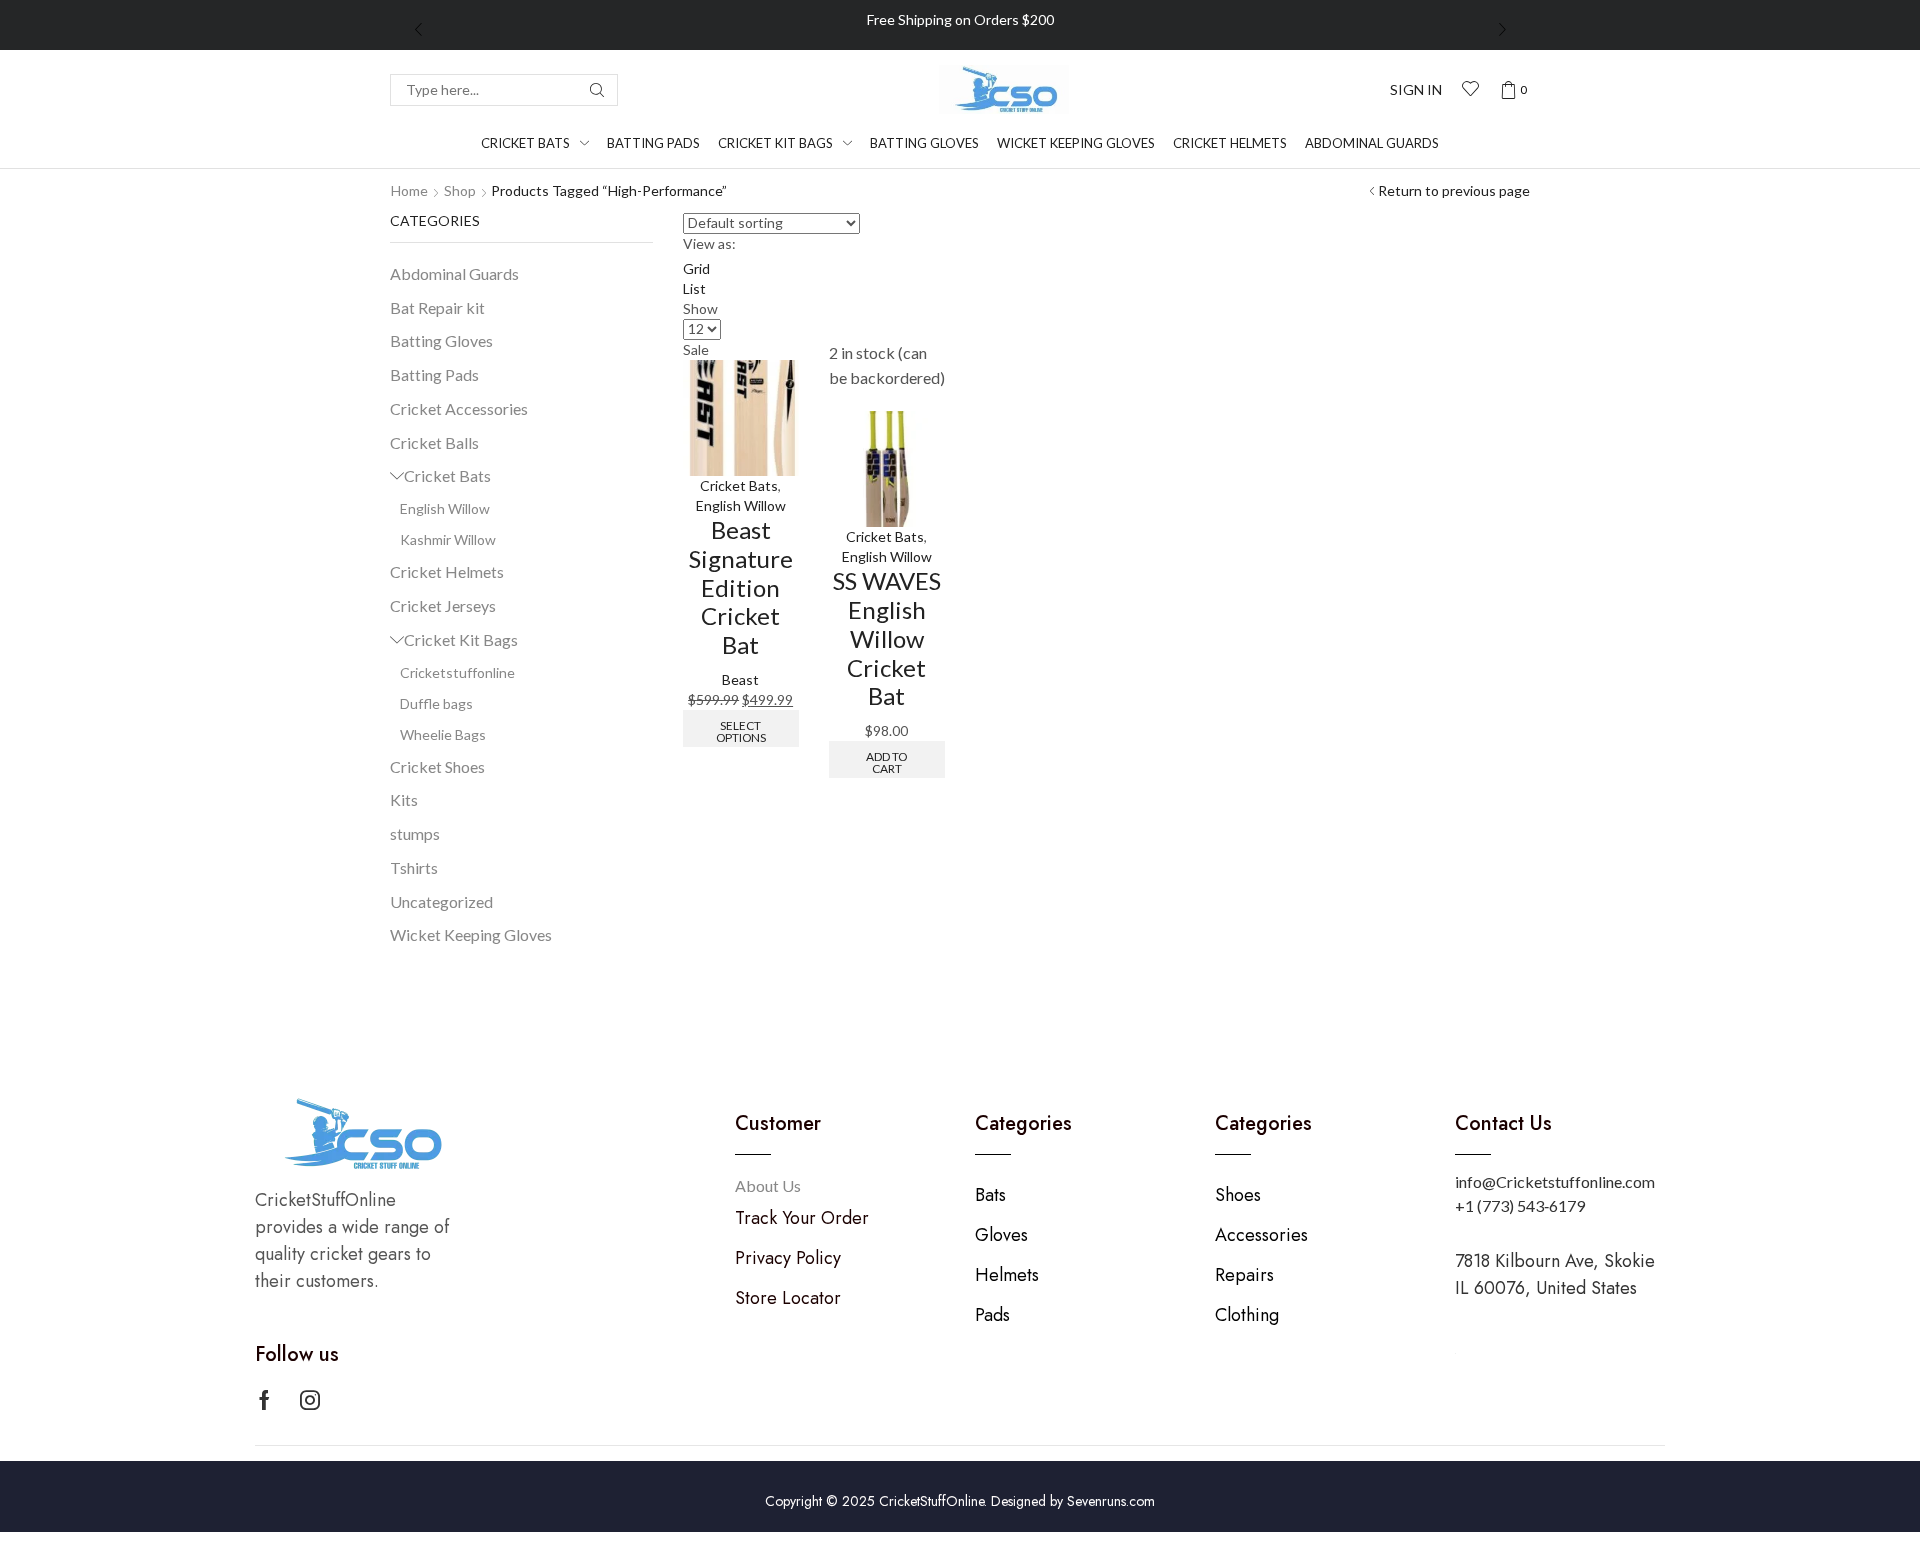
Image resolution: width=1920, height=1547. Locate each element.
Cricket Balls (434, 442)
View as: (709, 243)
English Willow (741, 505)
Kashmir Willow (448, 539)
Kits (404, 799)
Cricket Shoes (437, 766)
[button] (1416, 90)
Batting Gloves (441, 340)
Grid (696, 268)
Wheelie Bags (443, 734)
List (694, 288)
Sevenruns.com (1111, 1501)
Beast (740, 679)
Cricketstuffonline (457, 672)
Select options (741, 731)
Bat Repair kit (437, 307)
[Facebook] (264, 1400)
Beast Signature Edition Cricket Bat (741, 587)
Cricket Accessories (459, 408)
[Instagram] (310, 1400)
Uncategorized (441, 901)
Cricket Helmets (447, 571)
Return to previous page (1454, 190)
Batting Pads (434, 374)
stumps (415, 833)
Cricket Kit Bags (461, 639)
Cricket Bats (739, 485)
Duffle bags (436, 703)
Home (409, 190)
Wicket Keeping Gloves (471, 934)
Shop (460, 190)
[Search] (597, 90)
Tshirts (414, 867)
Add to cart (886, 762)
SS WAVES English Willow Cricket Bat (887, 638)
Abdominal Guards (454, 273)
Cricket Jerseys (443, 605)
